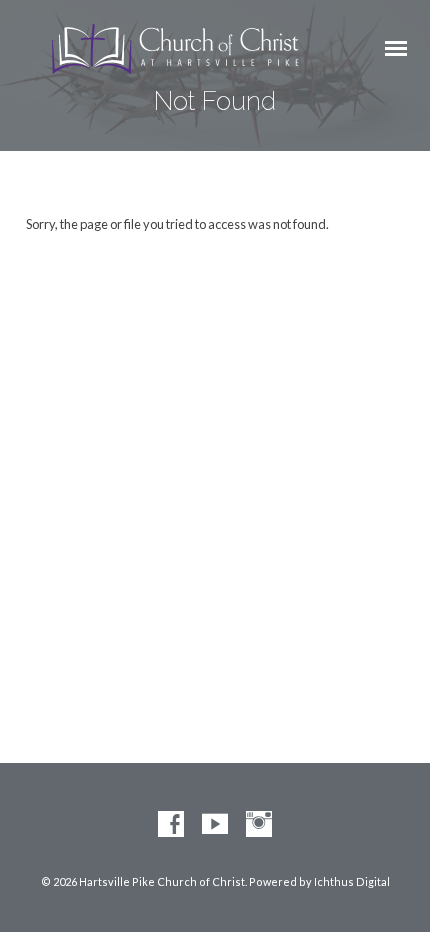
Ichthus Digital (352, 881)
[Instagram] (259, 825)
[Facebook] (171, 825)
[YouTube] (215, 825)
